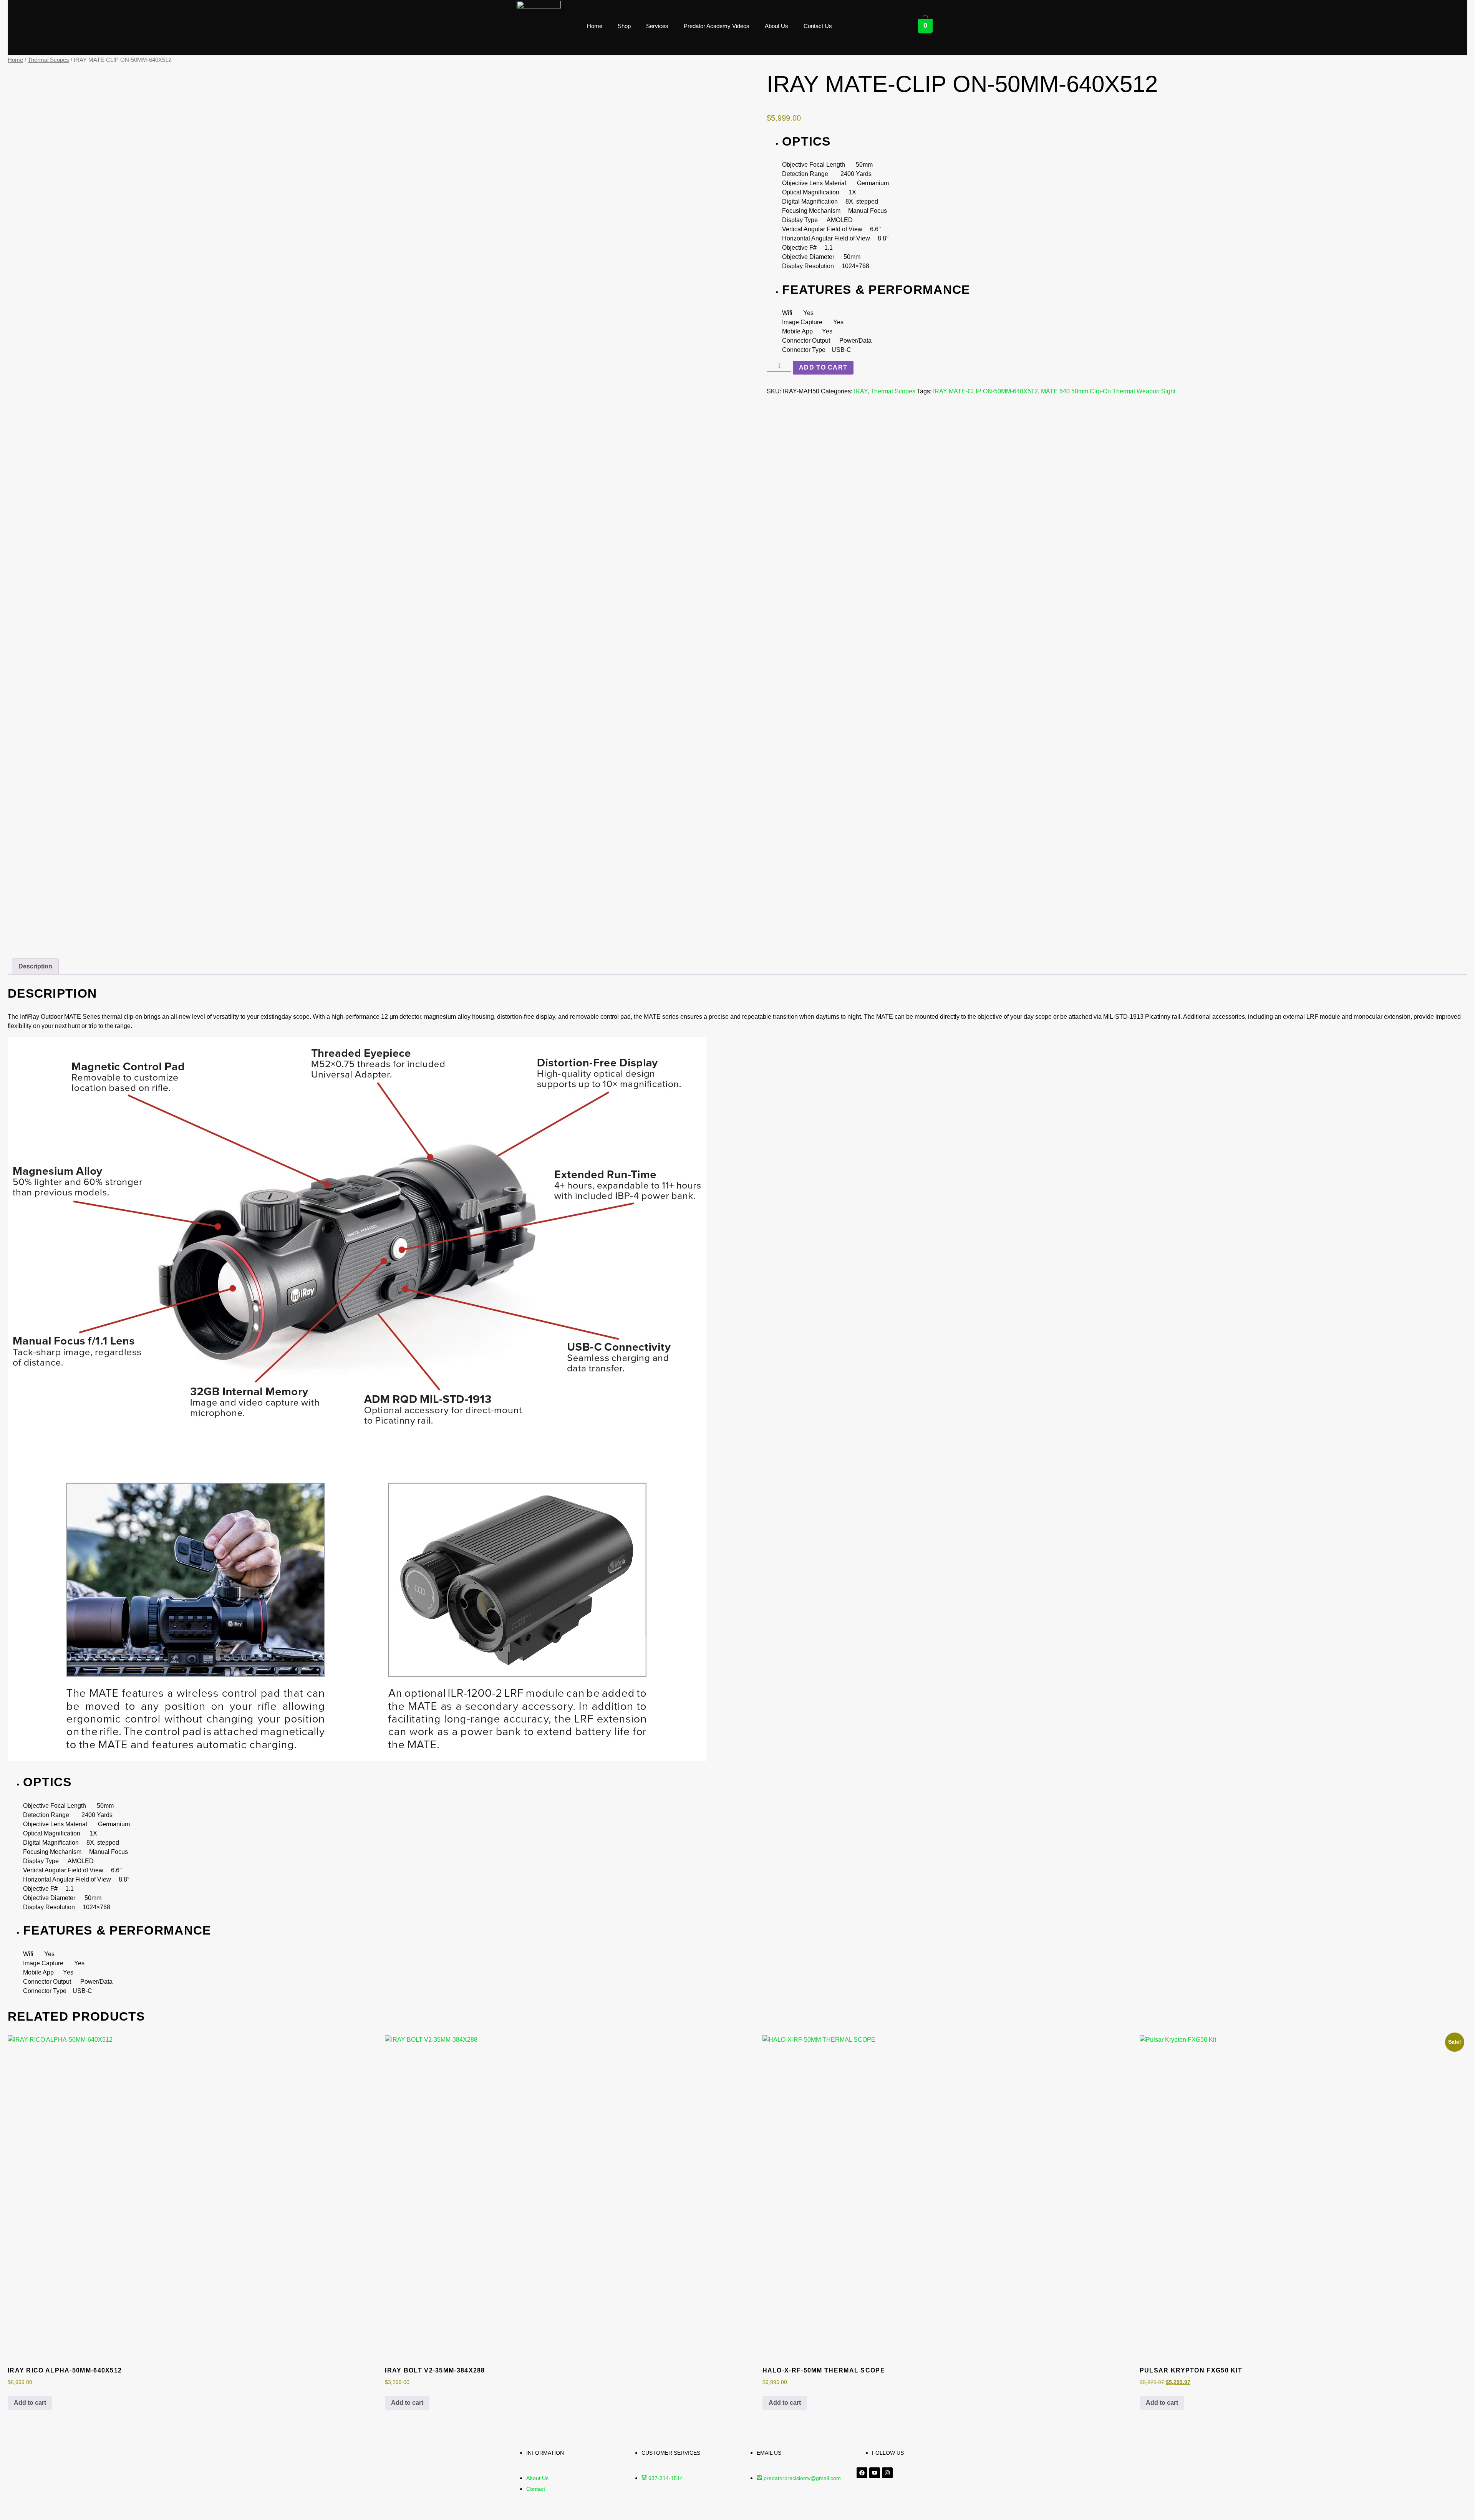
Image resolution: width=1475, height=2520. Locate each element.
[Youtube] (875, 2473)
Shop (624, 26)
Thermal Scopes (48, 60)
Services (657, 26)
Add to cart (823, 367)
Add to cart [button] (30, 2403)
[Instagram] (887, 2473)
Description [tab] (35, 966)
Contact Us (818, 26)
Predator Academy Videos (717, 26)
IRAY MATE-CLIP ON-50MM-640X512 (985, 391)
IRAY (861, 391)
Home (595, 26)
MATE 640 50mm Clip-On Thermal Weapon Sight (1108, 391)
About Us (776, 26)
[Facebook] (862, 2473)
